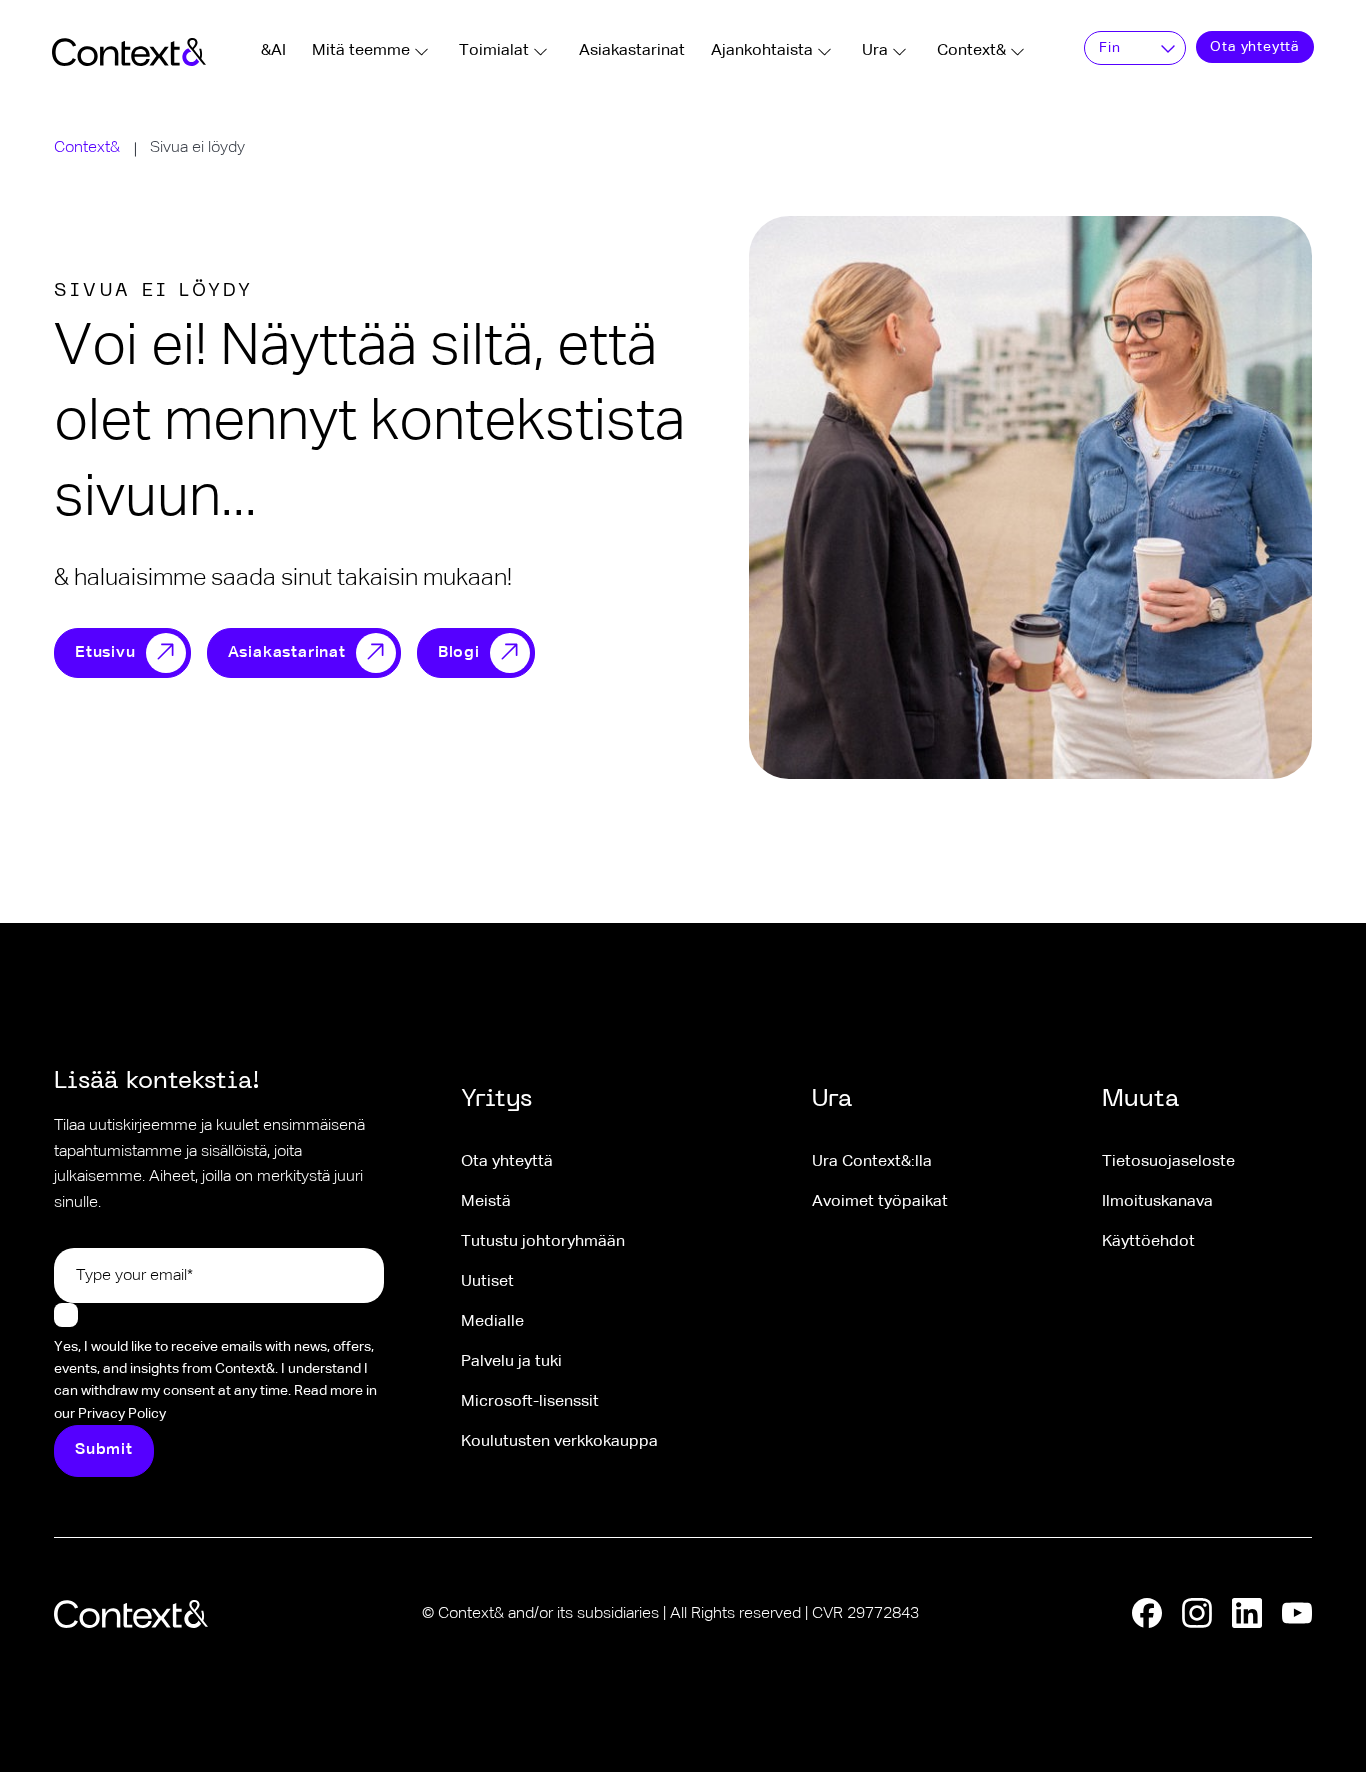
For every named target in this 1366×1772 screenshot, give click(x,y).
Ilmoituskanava (1157, 1202)
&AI (273, 51)
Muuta (1140, 1100)
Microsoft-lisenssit (530, 1402)
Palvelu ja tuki (511, 1362)
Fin (1109, 48)
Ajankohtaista (762, 51)
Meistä (486, 1202)
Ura (875, 51)
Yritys (496, 1100)
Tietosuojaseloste (1168, 1162)
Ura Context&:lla (872, 1162)
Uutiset (487, 1282)
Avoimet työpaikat (880, 1202)
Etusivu (105, 653)
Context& (971, 51)
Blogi (459, 653)
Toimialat (494, 51)
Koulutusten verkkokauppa (559, 1442)
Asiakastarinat (632, 51)
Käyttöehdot (1148, 1242)
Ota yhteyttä (1255, 47)
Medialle (492, 1322)
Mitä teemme (361, 51)
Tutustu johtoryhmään (543, 1242)
